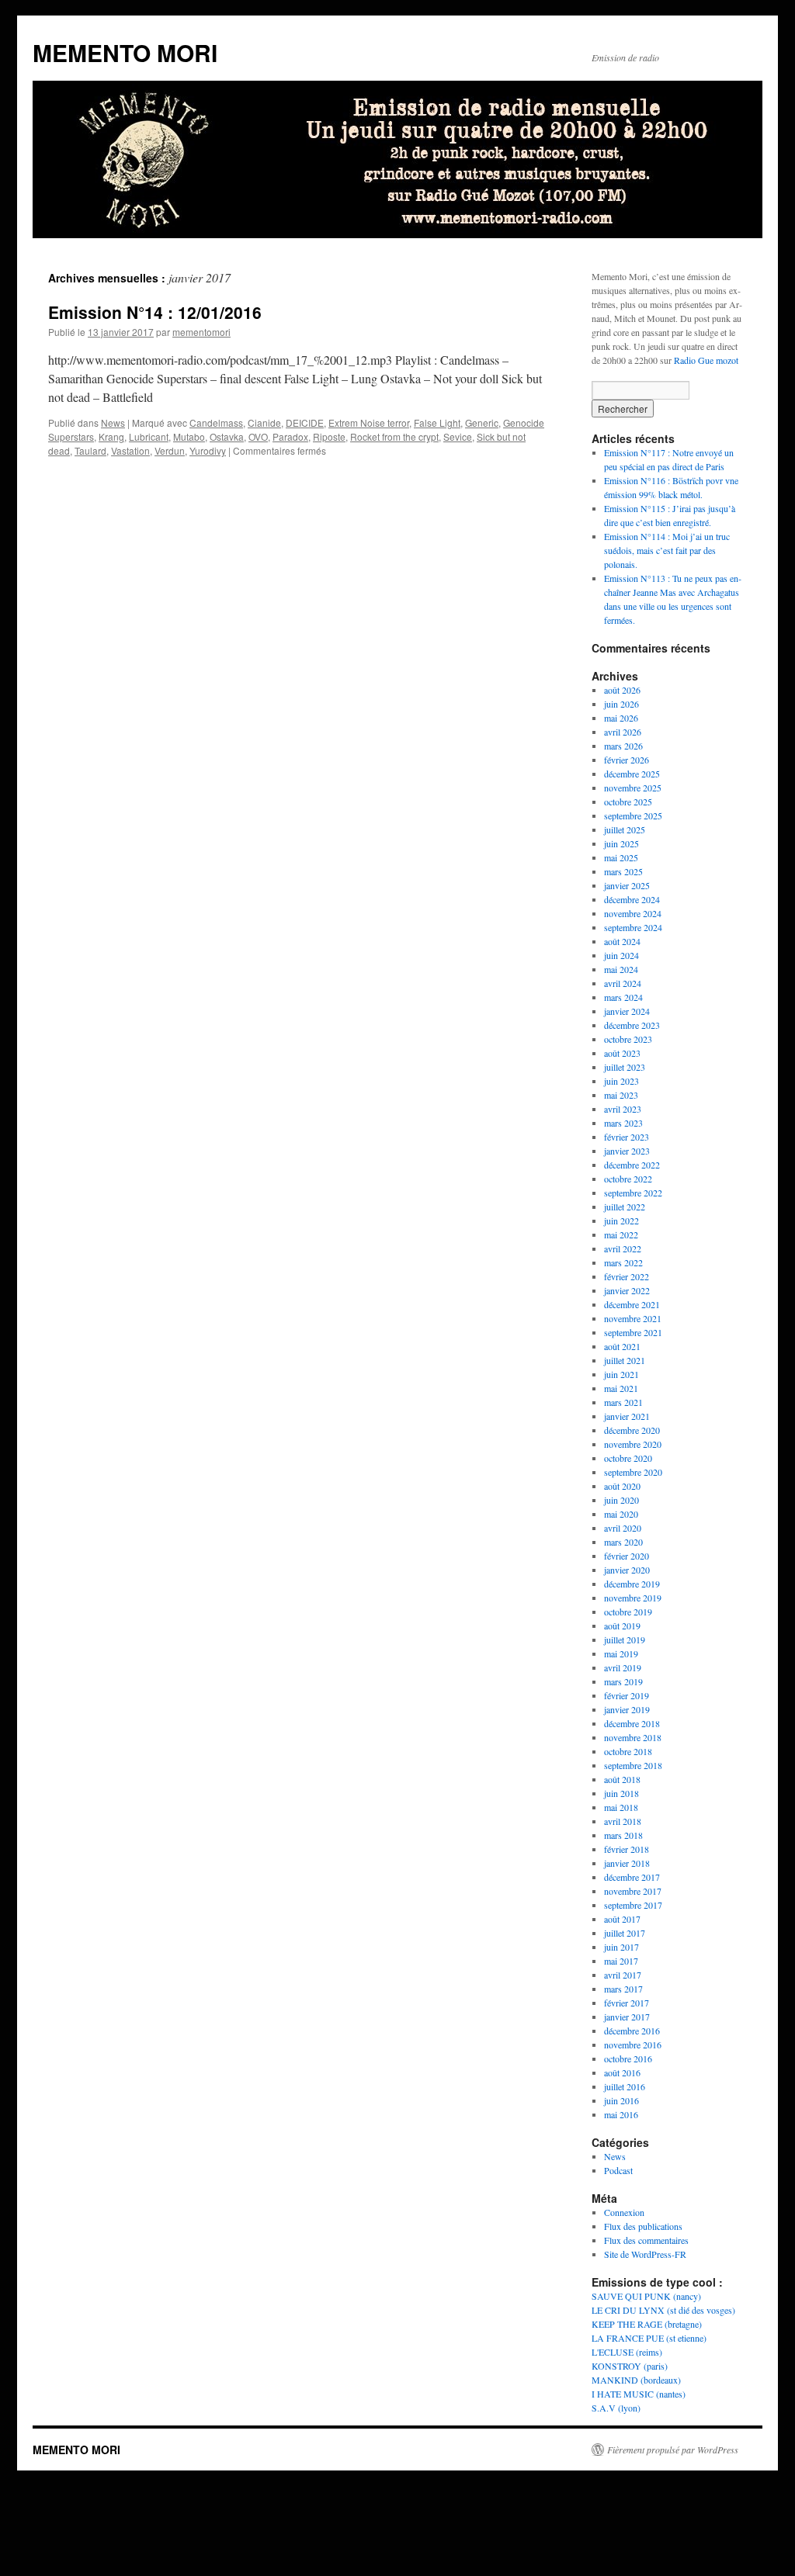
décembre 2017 (632, 1877)
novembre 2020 (633, 1444)
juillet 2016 (625, 2086)
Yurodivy (208, 450)
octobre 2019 (628, 1612)
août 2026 (622, 690)
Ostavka (227, 436)
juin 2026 (621, 704)
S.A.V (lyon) (616, 2408)
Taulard (90, 450)
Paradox (290, 436)
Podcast (618, 2170)
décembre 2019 (632, 1584)
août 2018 (622, 1779)
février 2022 (627, 1276)
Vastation (130, 450)
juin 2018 (621, 1793)
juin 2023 (621, 1081)
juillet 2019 (625, 1639)
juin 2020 (621, 1500)
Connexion (624, 2212)
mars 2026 (623, 746)
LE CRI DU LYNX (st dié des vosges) (663, 2310)
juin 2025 (621, 843)
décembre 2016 (632, 2031)
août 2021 (622, 1346)
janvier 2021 (627, 1416)
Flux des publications (643, 2226)
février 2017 (627, 2003)
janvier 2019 (627, 1709)
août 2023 (622, 1053)
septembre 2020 (633, 1472)
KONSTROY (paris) (630, 2366)
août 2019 (622, 1626)
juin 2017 (621, 1947)
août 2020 (622, 1486)
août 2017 (622, 1919)
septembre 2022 (633, 1193)
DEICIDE (305, 422)
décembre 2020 (632, 1430)
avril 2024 (623, 983)
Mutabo (189, 436)
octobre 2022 (628, 1179)
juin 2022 (621, 1220)
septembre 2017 (633, 1905)
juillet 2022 (625, 1207)
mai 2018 (621, 1807)
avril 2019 (623, 1667)
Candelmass (216, 422)
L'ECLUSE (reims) (627, 2352)
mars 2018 (623, 1835)
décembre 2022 (632, 1165)
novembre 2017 (633, 1891)
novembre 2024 (633, 913)
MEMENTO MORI (125, 52)
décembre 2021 (632, 1304)
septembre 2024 (633, 927)
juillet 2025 (625, 829)
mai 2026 (621, 718)
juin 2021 (621, 1374)
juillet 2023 (625, 1067)
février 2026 (627, 760)
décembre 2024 (632, 899)
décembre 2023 (632, 1025)
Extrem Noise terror (369, 422)
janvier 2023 (627, 1151)
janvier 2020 (627, 1570)
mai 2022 (621, 1234)
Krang (111, 436)
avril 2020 (623, 1528)
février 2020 (627, 1556)
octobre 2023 (628, 1039)
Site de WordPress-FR (645, 2254)
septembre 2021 (633, 1332)
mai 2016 (621, 2114)
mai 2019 (621, 1653)
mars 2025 (623, 871)
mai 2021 (621, 1388)
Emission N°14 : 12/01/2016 (155, 312)
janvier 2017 (627, 2017)
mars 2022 (623, 1262)
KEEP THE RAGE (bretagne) (647, 2324)
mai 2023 (621, 1095)
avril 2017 (623, 1975)
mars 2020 (623, 1542)
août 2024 (622, 941)
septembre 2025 (633, 815)
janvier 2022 (627, 1290)
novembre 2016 (633, 2045)
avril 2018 (623, 1821)
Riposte (329, 436)
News (113, 422)
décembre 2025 (632, 774)
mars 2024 (623, 997)
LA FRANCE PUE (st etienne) (649, 2338)
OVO (258, 436)
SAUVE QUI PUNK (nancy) (646, 2296)
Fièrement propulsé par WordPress (673, 2450)
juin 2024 (621, 955)
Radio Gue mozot (706, 360)
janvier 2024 (627, 1011)
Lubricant (149, 436)
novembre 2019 (633, 1598)
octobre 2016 (628, 2058)
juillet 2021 (625, 1360)
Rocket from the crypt (394, 436)
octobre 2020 (628, 1458)
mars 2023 (623, 1123)
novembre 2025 (633, 788)
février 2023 (627, 1137)
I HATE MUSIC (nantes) (639, 2394)
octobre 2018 (628, 1751)
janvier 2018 (627, 1863)
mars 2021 (623, 1402)
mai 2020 (621, 1514)
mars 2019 (623, 1681)
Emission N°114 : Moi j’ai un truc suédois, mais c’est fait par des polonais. (667, 550)
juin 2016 (621, 2100)
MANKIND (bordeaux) (636, 2380)
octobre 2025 (628, 802)
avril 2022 (623, 1248)
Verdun (170, 450)
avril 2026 (623, 732)
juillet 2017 (625, 1933)
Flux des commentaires (646, 2240)
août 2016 (622, 2072)
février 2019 (627, 1695)
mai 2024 (621, 969)
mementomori (201, 332)
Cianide (264, 422)
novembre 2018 (633, 1737)
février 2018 (627, 1849)
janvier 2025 (627, 885)
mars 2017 (623, 1989)
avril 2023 (623, 1109)
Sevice (458, 436)
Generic (482, 422)
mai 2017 (621, 1961)
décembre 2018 (632, 1723)
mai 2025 (621, 857)
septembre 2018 (633, 1765)
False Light (437, 422)
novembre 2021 (633, 1318)
